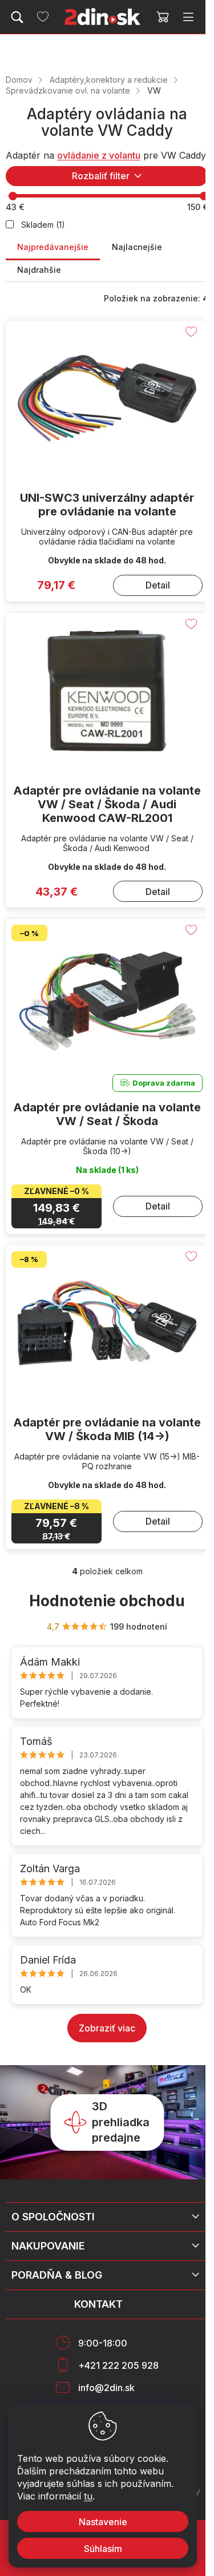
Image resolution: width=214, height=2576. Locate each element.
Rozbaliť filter (101, 176)
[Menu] (188, 17)
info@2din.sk (106, 2388)
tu (88, 2496)
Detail (158, 585)
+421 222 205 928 (118, 2365)
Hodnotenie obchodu (107, 1601)
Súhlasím (103, 2549)
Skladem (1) (43, 225)
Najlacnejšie (137, 247)
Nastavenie (103, 2522)
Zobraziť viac (107, 2028)
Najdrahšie (39, 270)
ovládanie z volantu (99, 155)
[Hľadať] (17, 17)
